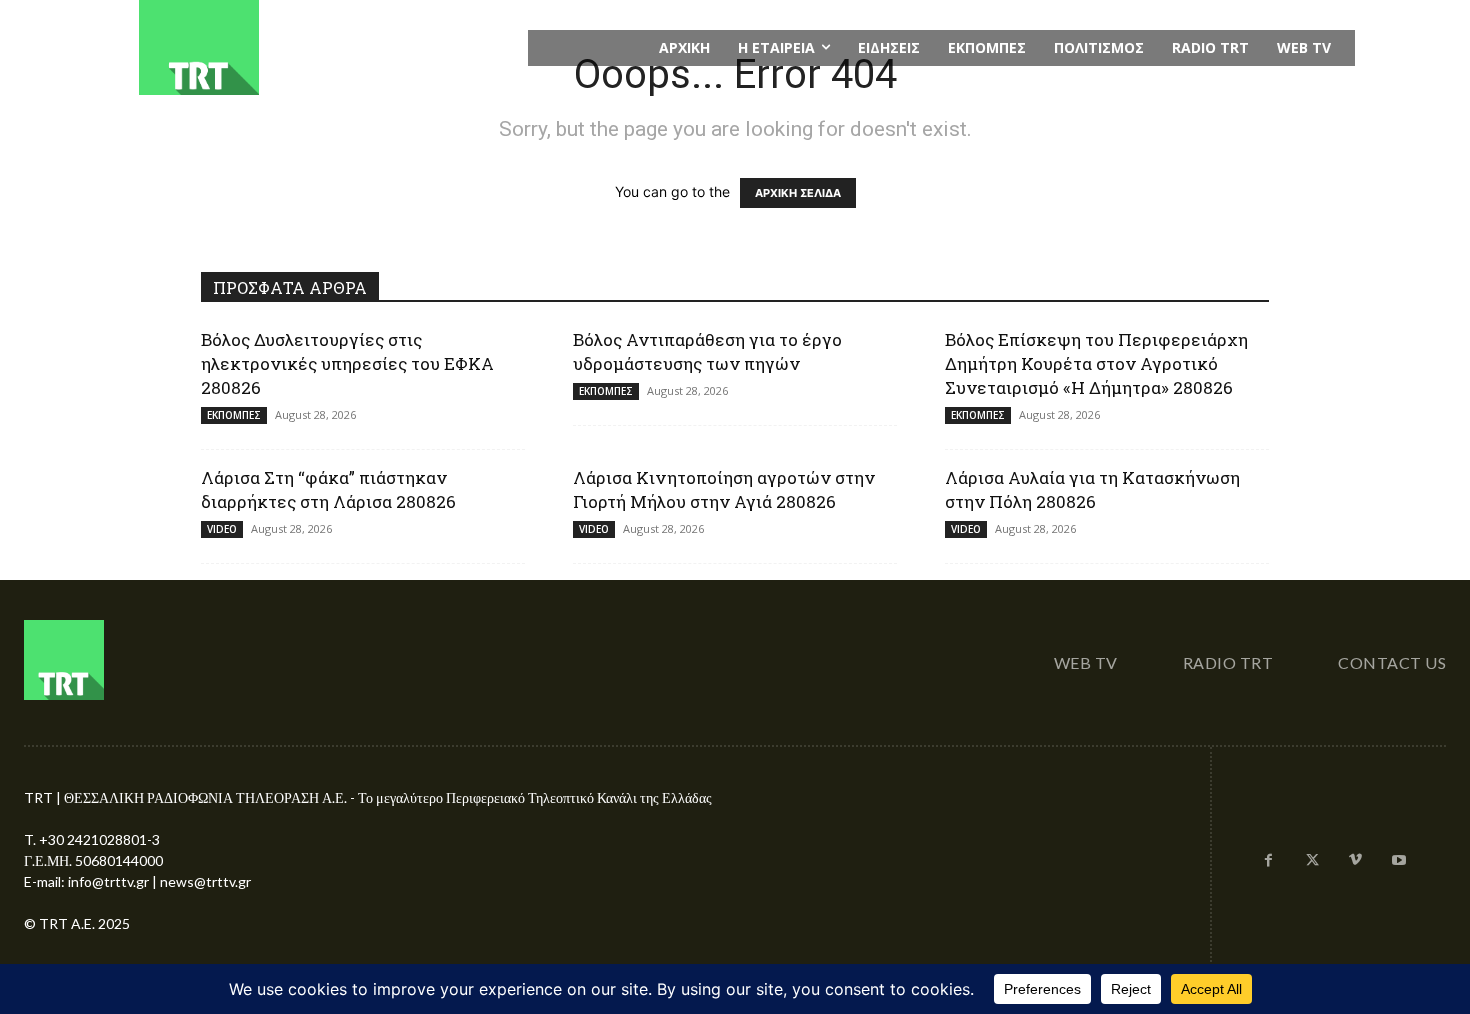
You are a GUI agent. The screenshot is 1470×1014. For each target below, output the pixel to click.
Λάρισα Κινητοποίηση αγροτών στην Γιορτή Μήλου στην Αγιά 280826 (724, 489)
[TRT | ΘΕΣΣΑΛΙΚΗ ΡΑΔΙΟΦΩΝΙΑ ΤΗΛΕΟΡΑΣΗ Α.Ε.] (321, 47)
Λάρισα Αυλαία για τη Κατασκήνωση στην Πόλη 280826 (1092, 489)
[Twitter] (1312, 861)
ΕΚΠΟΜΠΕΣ (234, 415)
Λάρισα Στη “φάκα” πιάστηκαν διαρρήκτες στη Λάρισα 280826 (328, 489)
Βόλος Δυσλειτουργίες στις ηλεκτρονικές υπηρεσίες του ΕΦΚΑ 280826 (347, 363)
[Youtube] (1399, 861)
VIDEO (222, 529)
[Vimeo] (1356, 861)
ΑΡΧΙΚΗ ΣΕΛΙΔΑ (798, 193)
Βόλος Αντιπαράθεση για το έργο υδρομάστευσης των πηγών (707, 351)
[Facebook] (1269, 861)
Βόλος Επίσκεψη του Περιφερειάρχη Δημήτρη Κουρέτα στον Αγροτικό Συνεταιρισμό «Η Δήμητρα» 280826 (1096, 363)
